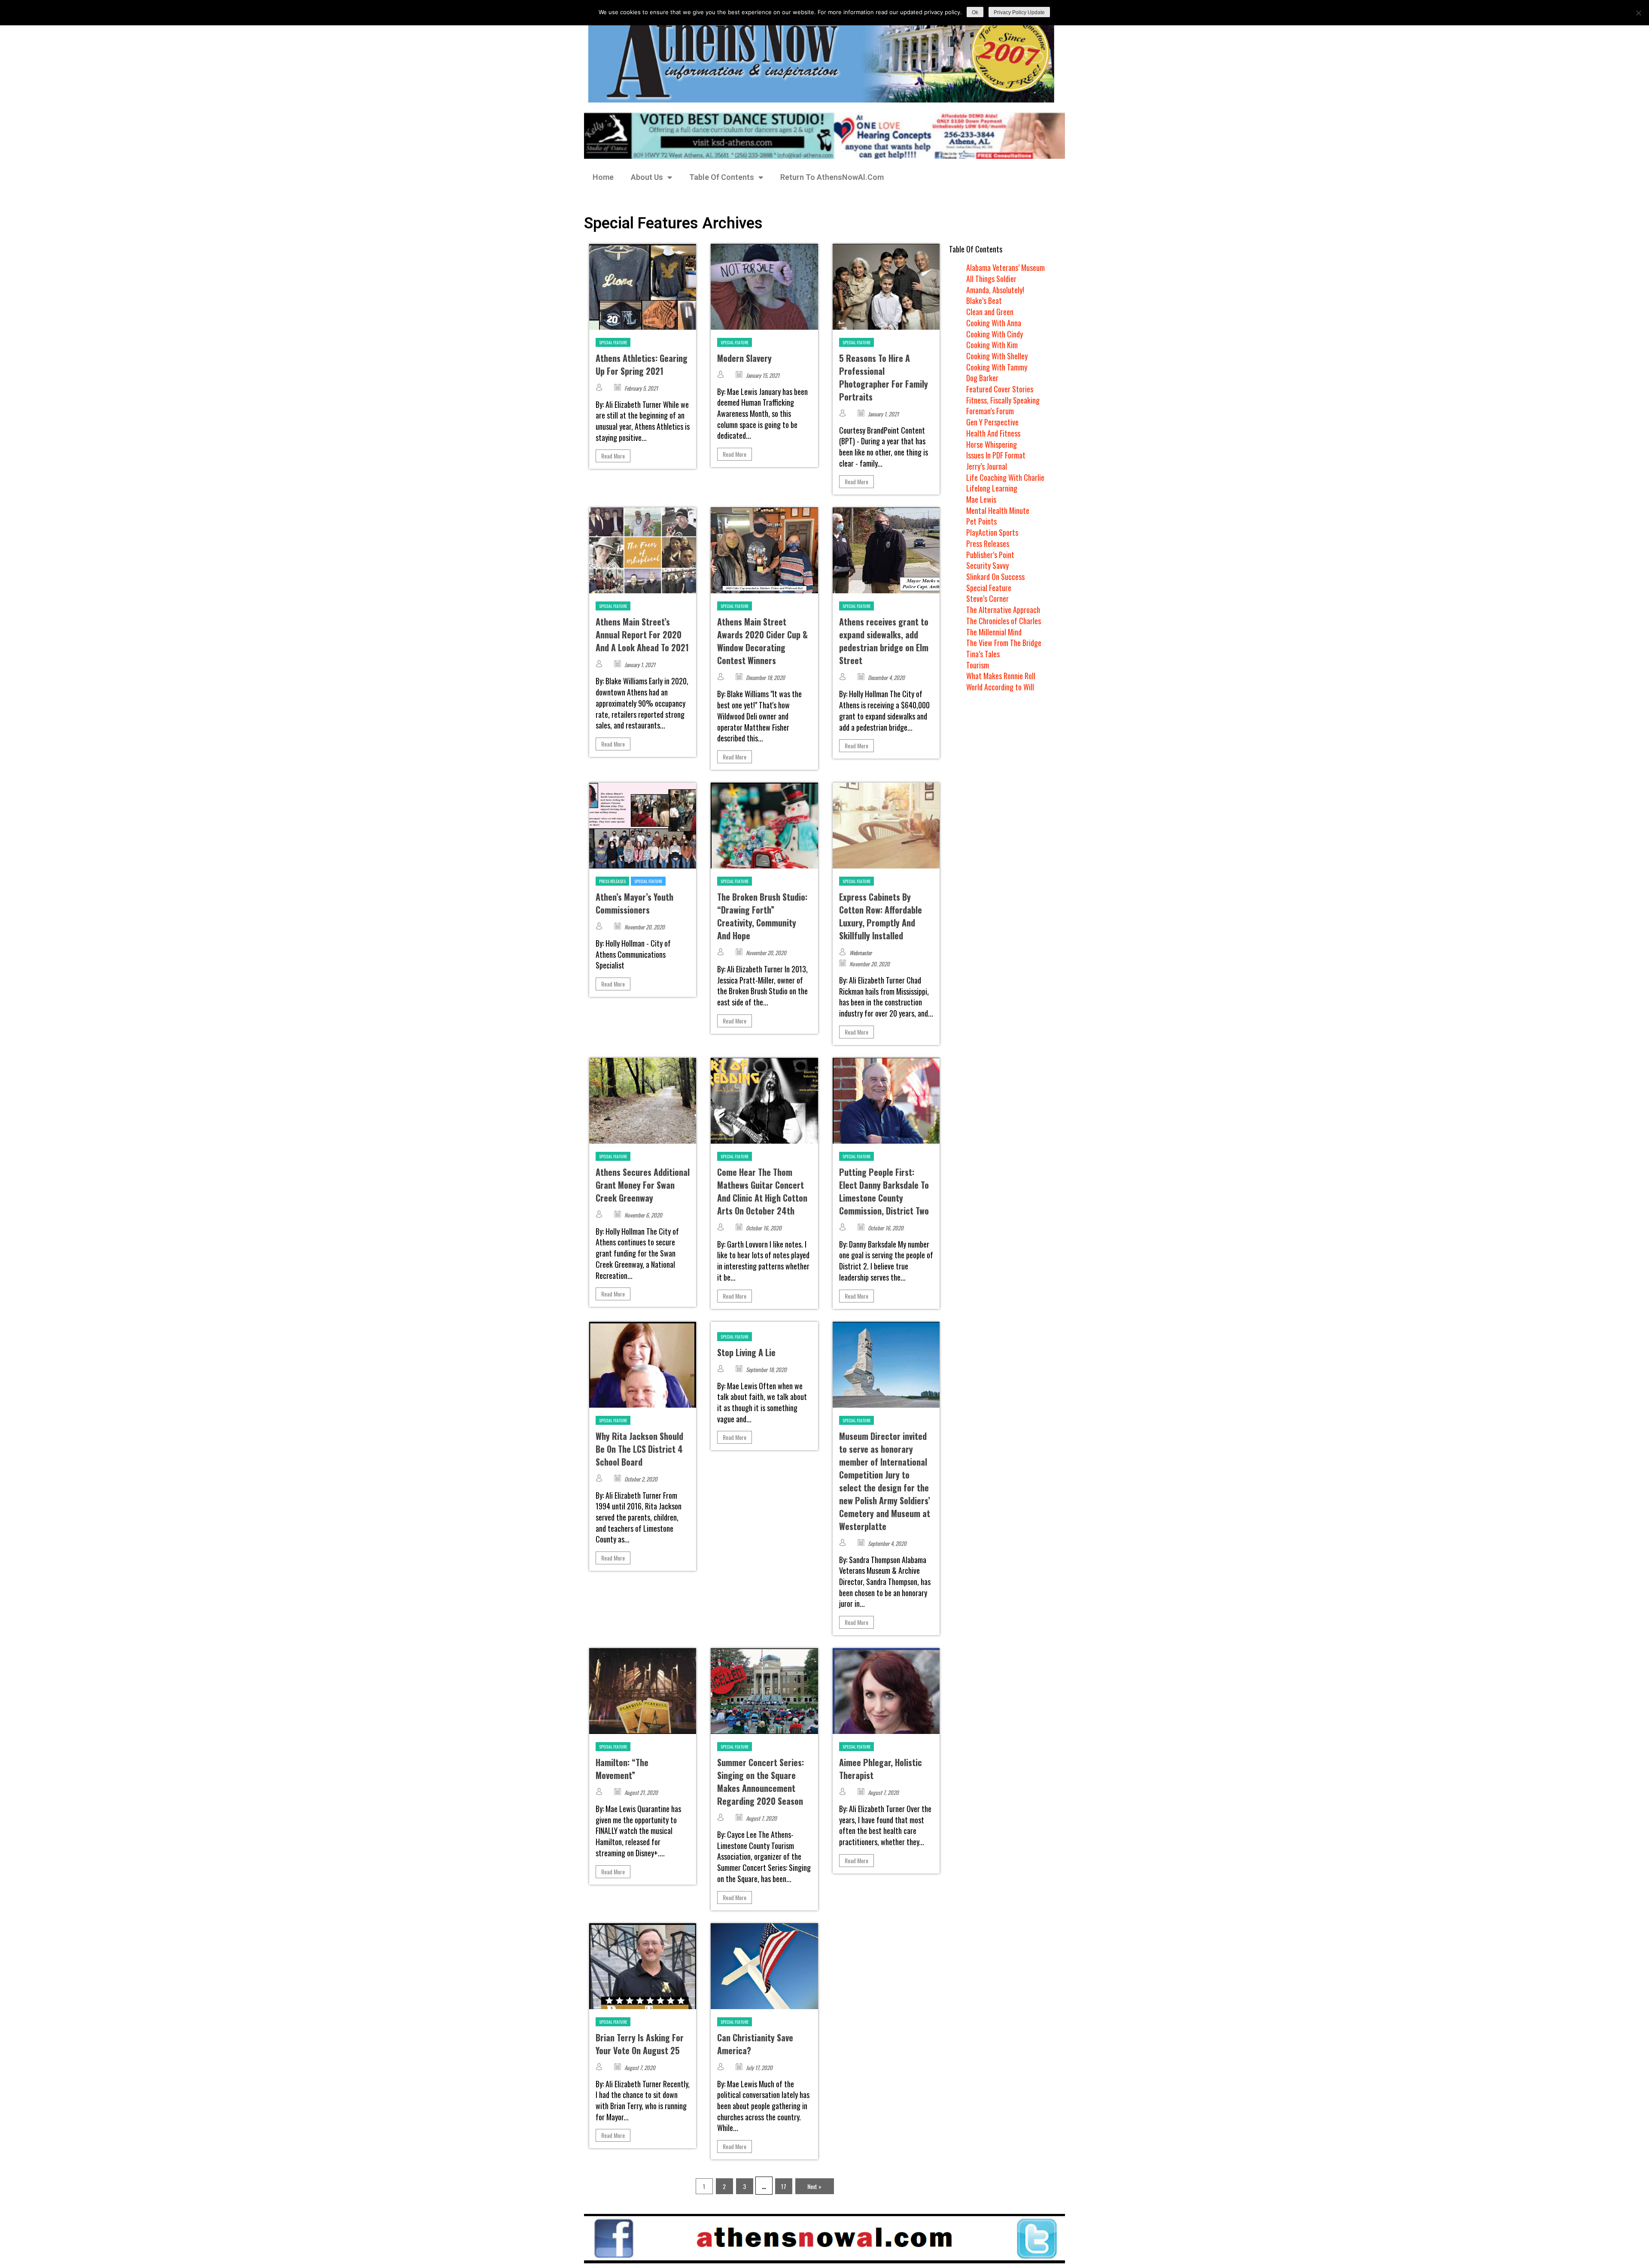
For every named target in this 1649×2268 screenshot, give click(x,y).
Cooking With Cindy (995, 334)
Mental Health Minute (998, 510)
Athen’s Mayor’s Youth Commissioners (634, 903)
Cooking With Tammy (997, 367)
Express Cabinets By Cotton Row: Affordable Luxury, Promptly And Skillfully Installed (881, 916)
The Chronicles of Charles (1004, 621)
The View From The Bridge (1004, 643)
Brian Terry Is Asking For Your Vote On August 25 (640, 2044)
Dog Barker (982, 378)
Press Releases (612, 881)
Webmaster (861, 953)
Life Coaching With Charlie (1005, 477)
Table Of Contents (722, 177)
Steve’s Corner (987, 598)
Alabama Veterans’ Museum (1006, 267)
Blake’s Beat (984, 301)
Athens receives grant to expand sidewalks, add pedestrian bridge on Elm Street (884, 641)
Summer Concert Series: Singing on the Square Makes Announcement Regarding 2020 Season (761, 1782)
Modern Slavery (744, 358)
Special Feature (613, 342)
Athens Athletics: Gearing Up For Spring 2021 (642, 364)
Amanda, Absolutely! (995, 290)
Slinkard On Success (995, 577)
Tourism (978, 665)
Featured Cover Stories (1000, 389)
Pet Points (981, 521)
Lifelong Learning (992, 488)
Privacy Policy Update (1019, 12)
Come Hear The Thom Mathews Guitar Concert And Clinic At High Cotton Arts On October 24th (762, 1191)
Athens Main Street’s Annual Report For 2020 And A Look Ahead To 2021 (642, 635)
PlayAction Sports (992, 532)
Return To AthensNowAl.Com (832, 177)
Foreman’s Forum (990, 411)
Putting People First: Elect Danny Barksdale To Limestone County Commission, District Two (884, 1191)
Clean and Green (990, 312)
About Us (647, 177)
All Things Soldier (991, 279)
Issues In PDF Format (996, 455)
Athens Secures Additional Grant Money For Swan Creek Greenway (643, 1185)
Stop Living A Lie (746, 1352)
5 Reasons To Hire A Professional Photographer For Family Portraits (884, 377)
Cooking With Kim (992, 345)
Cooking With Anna (994, 323)
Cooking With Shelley (997, 356)
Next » (814, 2186)
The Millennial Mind (994, 632)
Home (603, 177)
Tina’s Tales (983, 654)
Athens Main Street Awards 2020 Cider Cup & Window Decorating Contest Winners (762, 641)
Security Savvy (987, 565)
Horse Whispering (992, 444)
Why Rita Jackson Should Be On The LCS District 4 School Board (639, 1449)
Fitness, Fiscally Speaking (1003, 400)
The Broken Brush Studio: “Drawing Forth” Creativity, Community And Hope (762, 916)
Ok (975, 12)
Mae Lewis (981, 499)
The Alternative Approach (1003, 610)
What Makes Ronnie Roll (1001, 676)
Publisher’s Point (990, 555)
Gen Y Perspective (992, 422)
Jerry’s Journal (987, 466)
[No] (1638, 13)
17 (784, 2186)
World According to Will (1000, 687)
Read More (613, 456)
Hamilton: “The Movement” (622, 1769)
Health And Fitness (993, 433)
